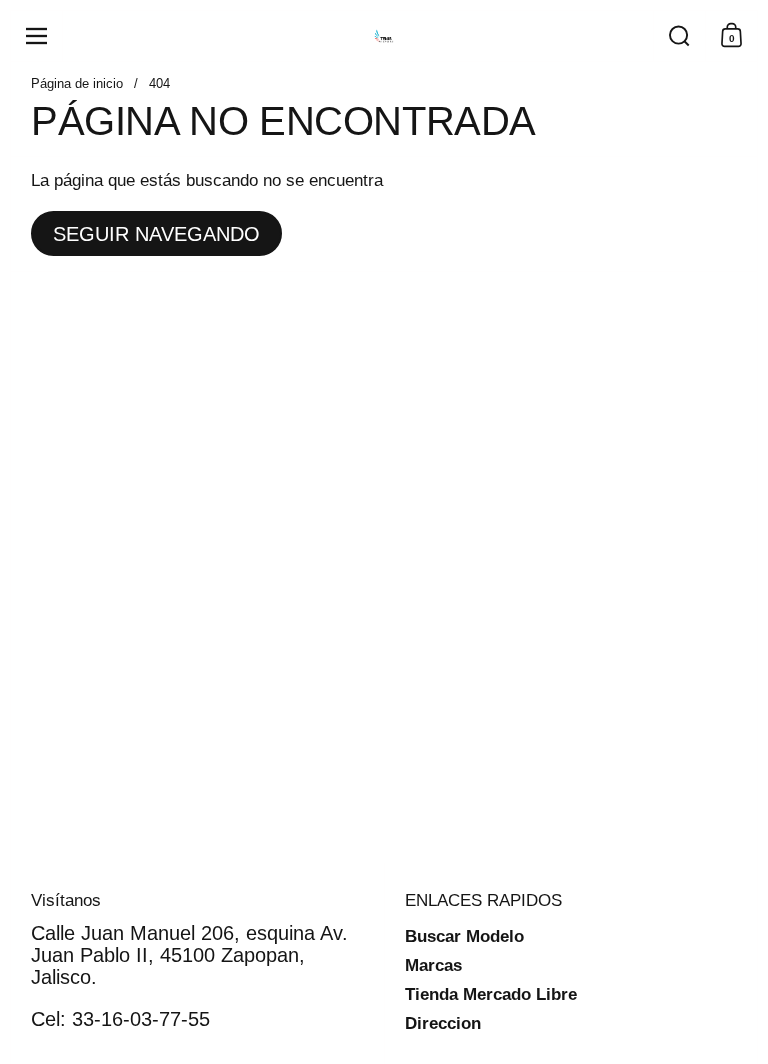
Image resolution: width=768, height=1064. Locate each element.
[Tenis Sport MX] (384, 36)
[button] (679, 36)
